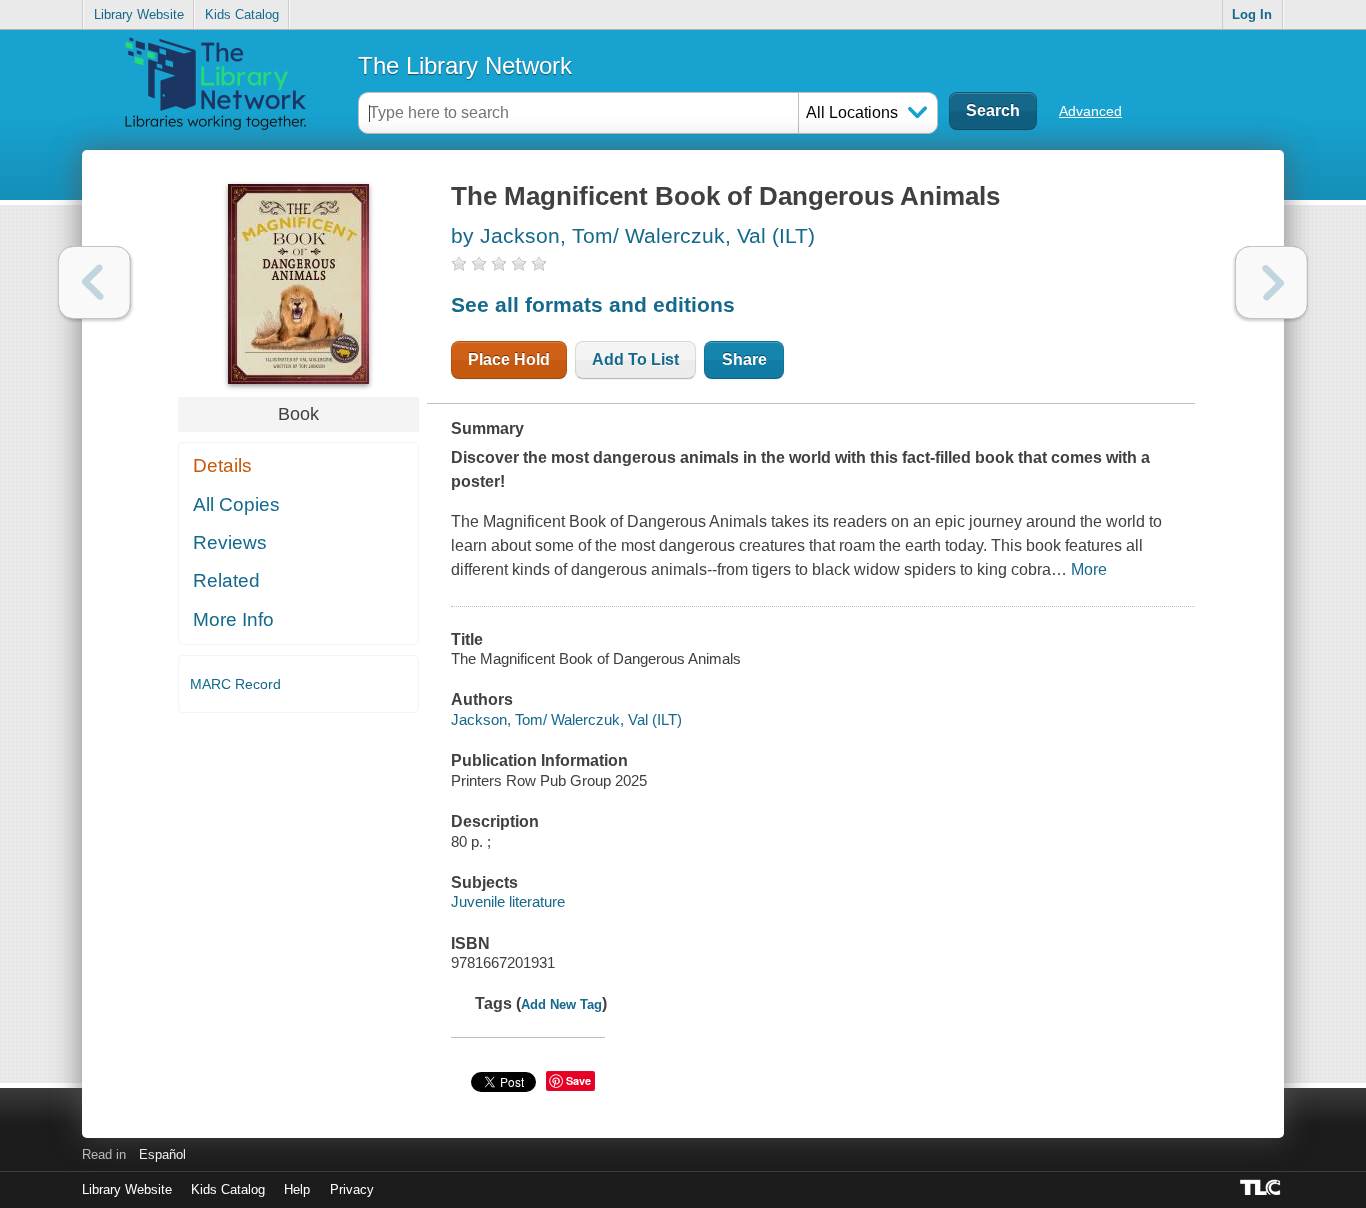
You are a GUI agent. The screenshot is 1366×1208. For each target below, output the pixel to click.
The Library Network (465, 65)
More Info (233, 619)
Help (297, 1189)
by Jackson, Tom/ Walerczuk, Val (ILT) (633, 235)
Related (226, 580)
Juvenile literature (508, 901)
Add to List (635, 359)
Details (222, 465)
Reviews (230, 542)
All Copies (236, 504)
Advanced (1090, 111)
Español (162, 1154)
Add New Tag (561, 1004)
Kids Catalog (242, 14)
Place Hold (509, 359)
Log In (1252, 14)
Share (744, 359)
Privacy (352, 1189)
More (1089, 569)
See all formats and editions (593, 304)
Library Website (139, 14)
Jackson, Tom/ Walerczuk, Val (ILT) (566, 719)
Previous (94, 282)
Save (578, 1080)
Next (1271, 282)
